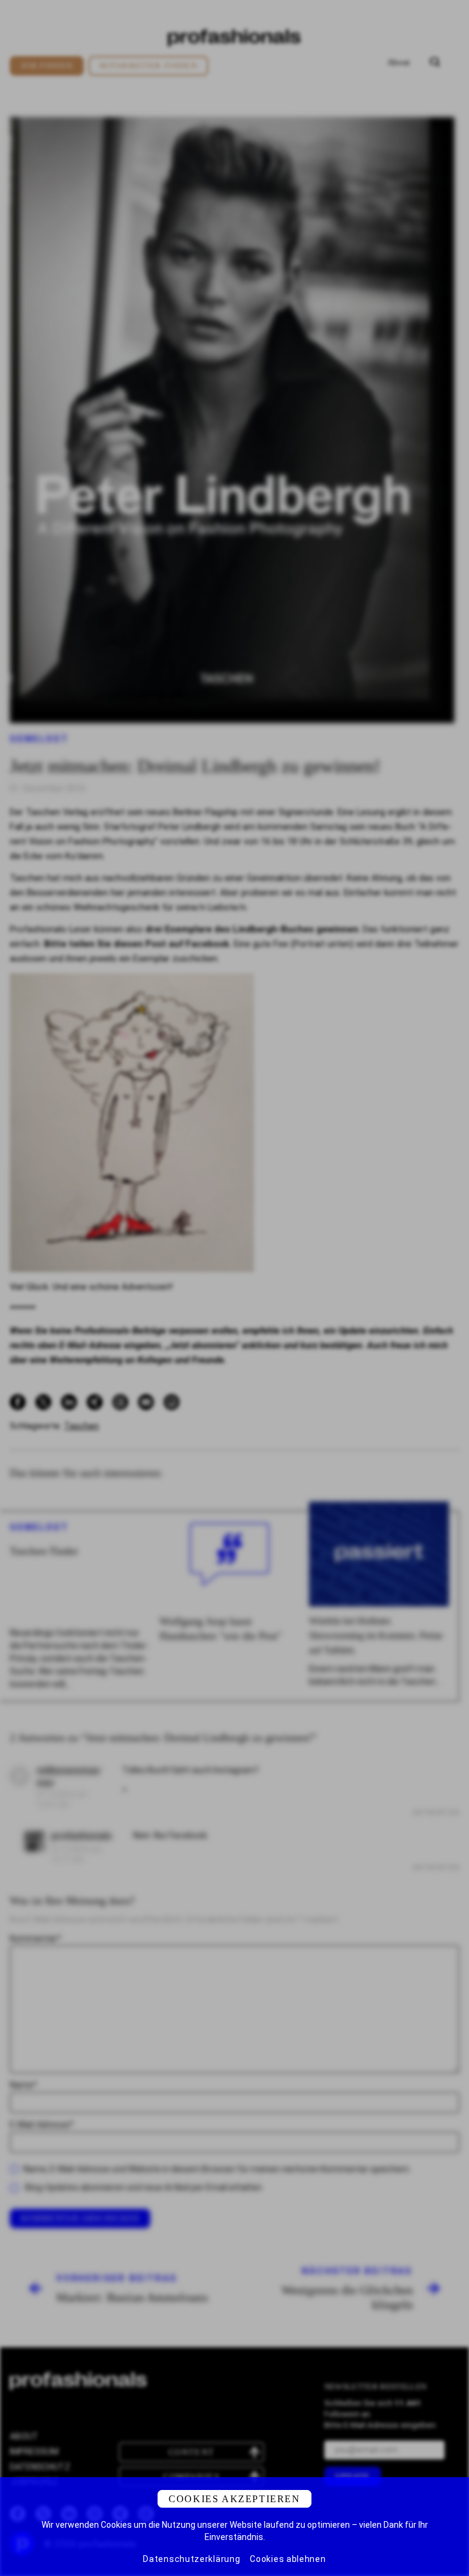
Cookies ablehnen (288, 2559)
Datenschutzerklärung (191, 2559)
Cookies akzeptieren (234, 2499)
